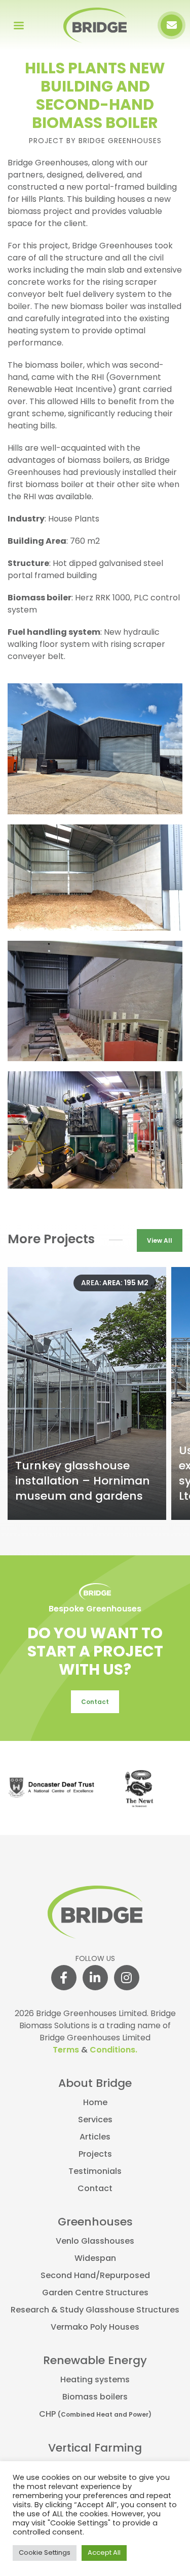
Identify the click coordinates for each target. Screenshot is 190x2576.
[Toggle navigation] (18, 25)
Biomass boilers (95, 2397)
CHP (95, 2415)
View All (160, 1241)
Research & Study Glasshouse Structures (95, 2310)
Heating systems (95, 2380)
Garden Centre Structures (95, 2293)
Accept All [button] (104, 2553)
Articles (95, 2137)
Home (95, 2103)
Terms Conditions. (95, 2050)
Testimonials (95, 2172)
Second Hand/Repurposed (95, 2276)
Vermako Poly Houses (95, 2328)
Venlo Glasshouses (95, 2242)
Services (95, 2120)
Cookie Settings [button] (45, 2553)
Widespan (95, 2259)
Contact (95, 1702)
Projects (95, 2155)
